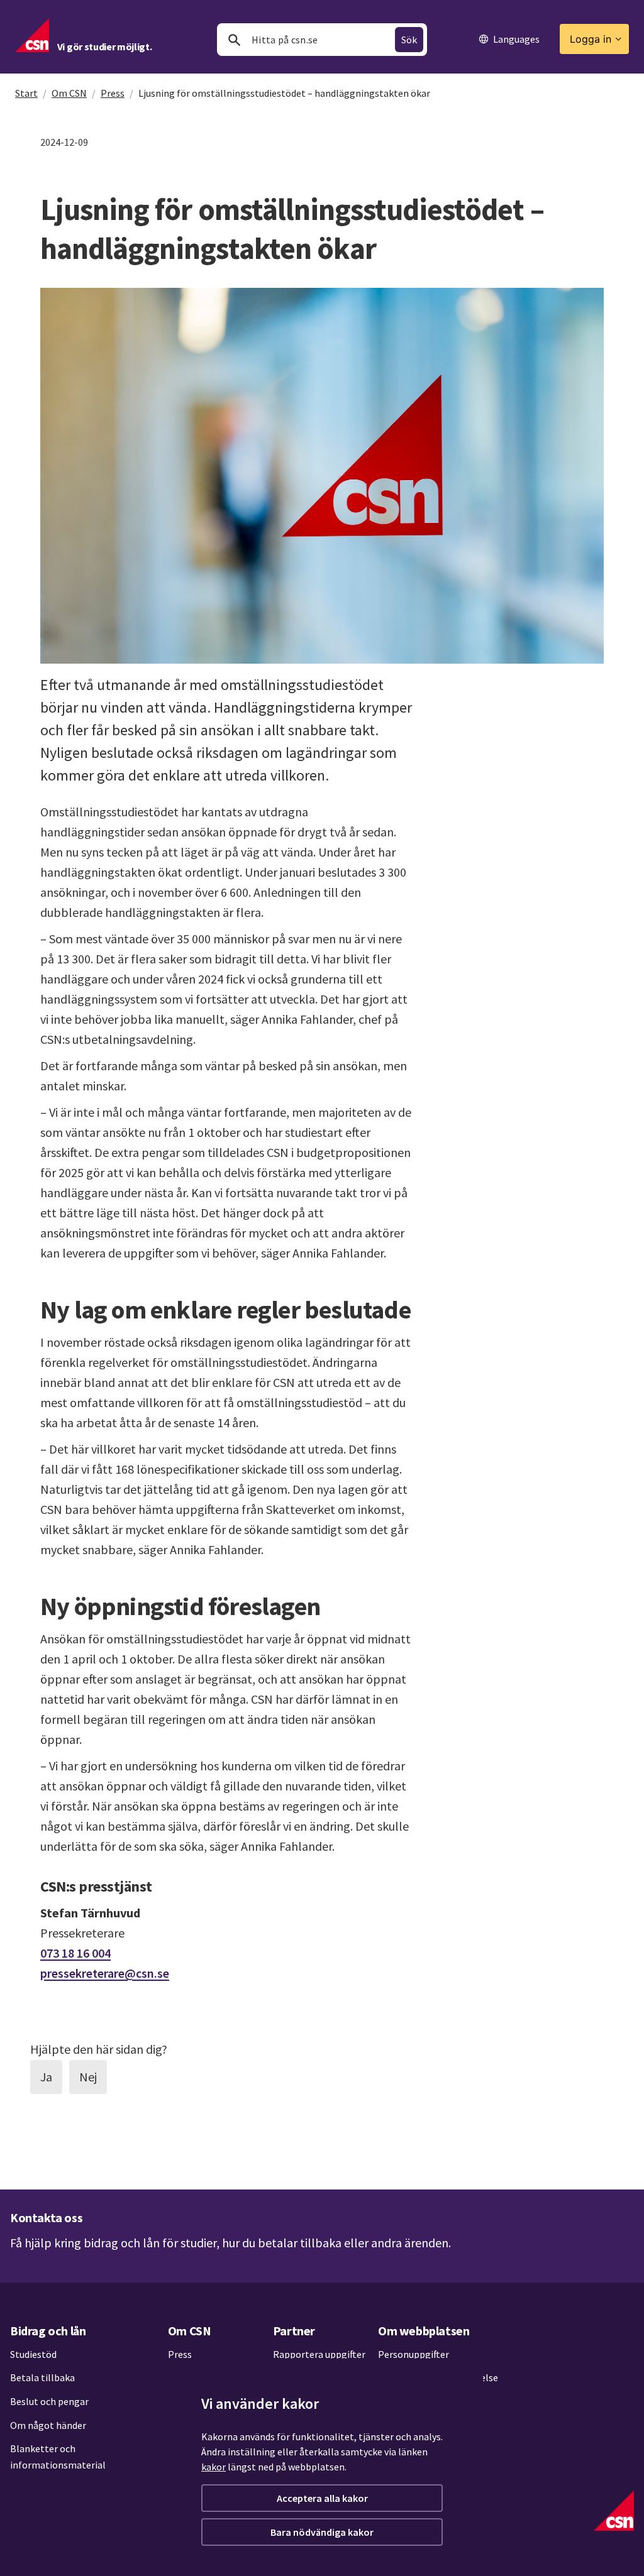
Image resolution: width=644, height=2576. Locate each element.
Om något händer (48, 2425)
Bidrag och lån (48, 2331)
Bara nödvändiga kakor (322, 2532)
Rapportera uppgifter (319, 2354)
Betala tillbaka (42, 2377)
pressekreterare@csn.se (105, 1973)
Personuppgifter (414, 2354)
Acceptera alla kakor (322, 2498)
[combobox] (322, 40)
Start (26, 93)
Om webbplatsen (424, 2331)
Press (113, 93)
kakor (214, 2467)
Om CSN (69, 93)
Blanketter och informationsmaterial (58, 2457)
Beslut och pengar (49, 2401)
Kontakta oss (46, 2217)
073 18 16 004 (75, 1953)
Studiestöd (33, 2354)
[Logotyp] (614, 2511)
